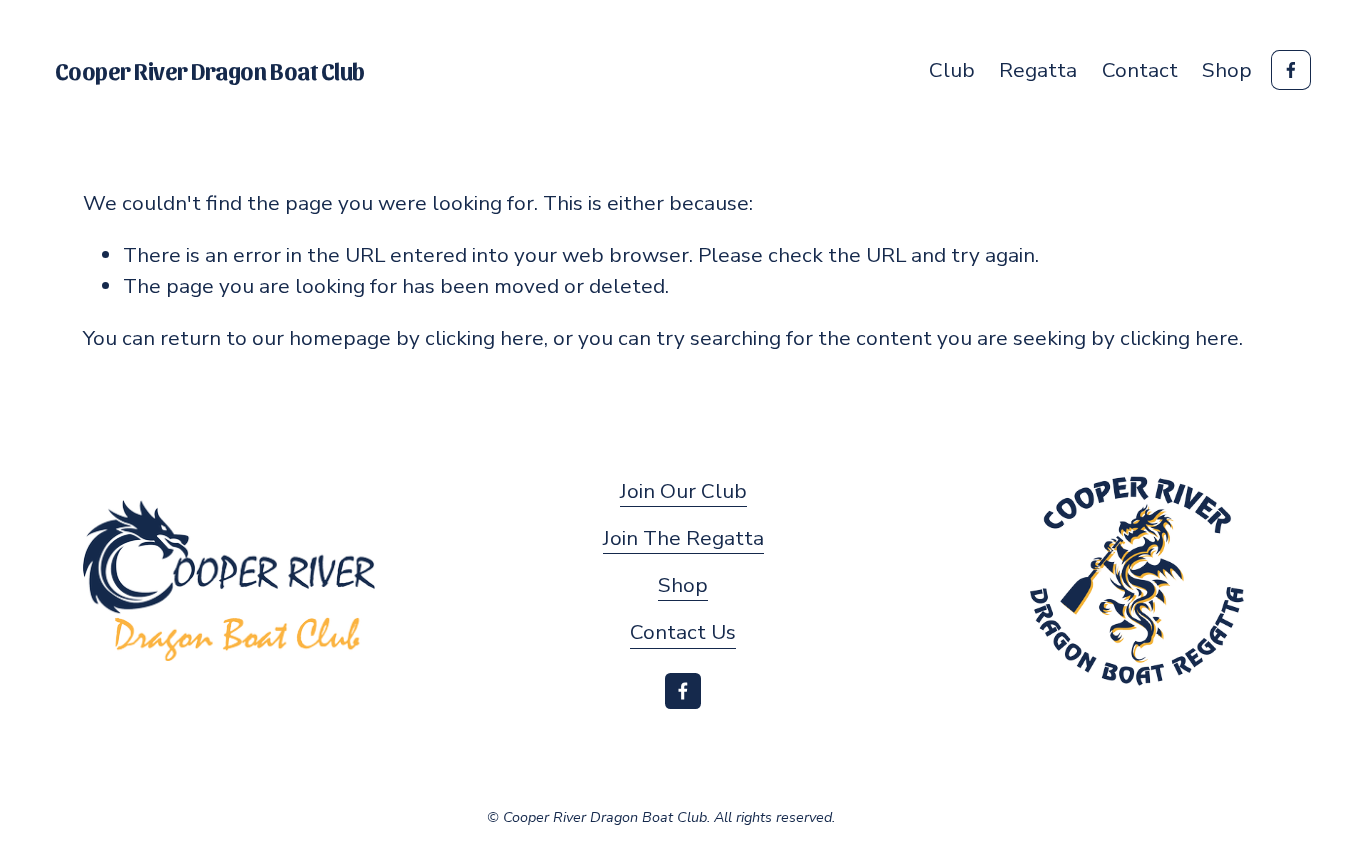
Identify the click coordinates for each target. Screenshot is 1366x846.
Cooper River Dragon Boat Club (210, 70)
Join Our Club (683, 491)
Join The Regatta (683, 538)
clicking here (484, 338)
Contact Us (683, 632)
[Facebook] (1291, 70)
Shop (1227, 70)
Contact (1140, 70)
